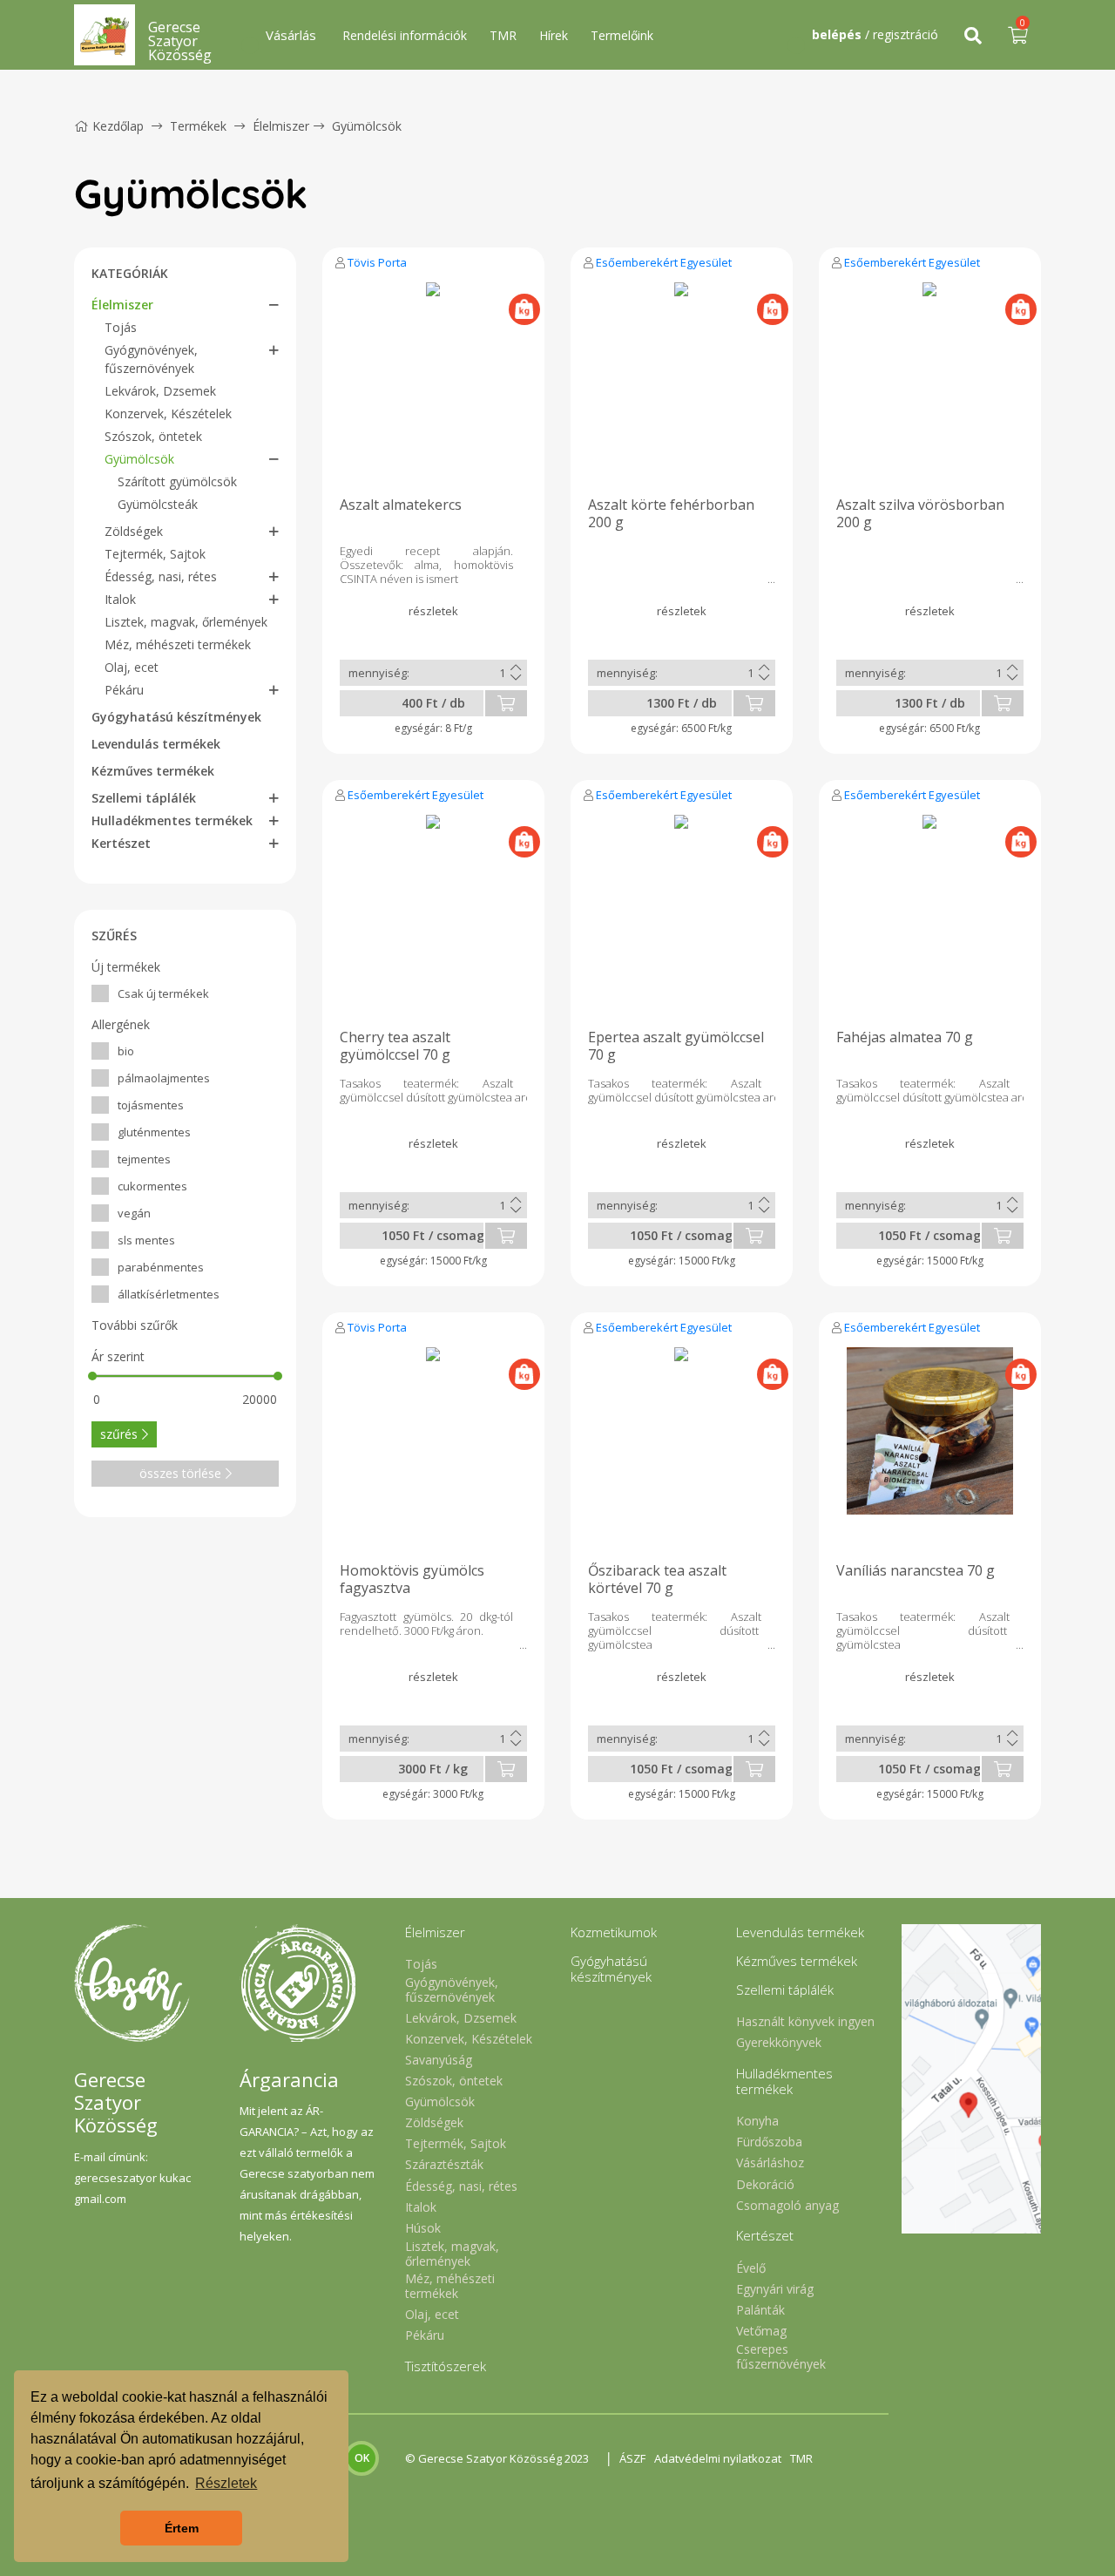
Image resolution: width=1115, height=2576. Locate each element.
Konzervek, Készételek (168, 414)
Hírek (554, 35)
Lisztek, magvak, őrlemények (186, 622)
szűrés (119, 1434)
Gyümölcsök (367, 126)
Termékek (198, 126)
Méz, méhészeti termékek (178, 644)
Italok (120, 599)
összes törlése (180, 1473)
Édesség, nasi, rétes (161, 576)
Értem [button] (182, 2528)
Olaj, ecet (132, 667)
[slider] (92, 1376)
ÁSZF (632, 2458)
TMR (503, 35)
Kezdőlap (118, 126)
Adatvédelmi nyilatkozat (718, 2458)
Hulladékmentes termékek (172, 820)
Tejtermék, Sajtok (155, 554)
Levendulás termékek (156, 744)
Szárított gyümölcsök (177, 481)
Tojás (121, 327)
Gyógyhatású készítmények (176, 717)
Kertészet (121, 843)
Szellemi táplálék (144, 798)
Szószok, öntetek (153, 436)
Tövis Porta (377, 262)
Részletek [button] (226, 2483)
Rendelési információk (405, 35)
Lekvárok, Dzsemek (160, 391)
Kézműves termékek (153, 771)
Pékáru (124, 690)
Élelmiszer (281, 126)
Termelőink (622, 35)
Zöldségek (134, 531)
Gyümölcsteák (158, 504)
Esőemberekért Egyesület (664, 262)
